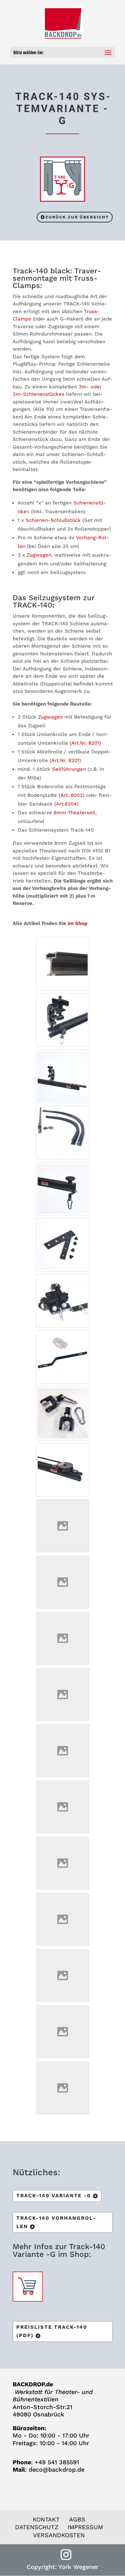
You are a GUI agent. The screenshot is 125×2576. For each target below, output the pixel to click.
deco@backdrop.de (56, 2469)
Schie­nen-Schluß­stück (53, 520)
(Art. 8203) (71, 795)
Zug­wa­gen (38, 555)
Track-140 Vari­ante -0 (54, 2196)
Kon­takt (46, 2519)
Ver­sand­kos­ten (59, 2535)
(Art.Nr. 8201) (85, 743)
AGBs (77, 2519)
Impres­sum (85, 2527)
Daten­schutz (37, 2527)
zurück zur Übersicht (77, 217)
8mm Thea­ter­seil (74, 813)
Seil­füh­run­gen (70, 769)
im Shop (77, 923)
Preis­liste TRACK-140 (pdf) (52, 2331)
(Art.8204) (66, 804)
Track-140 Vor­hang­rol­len (56, 2222)
